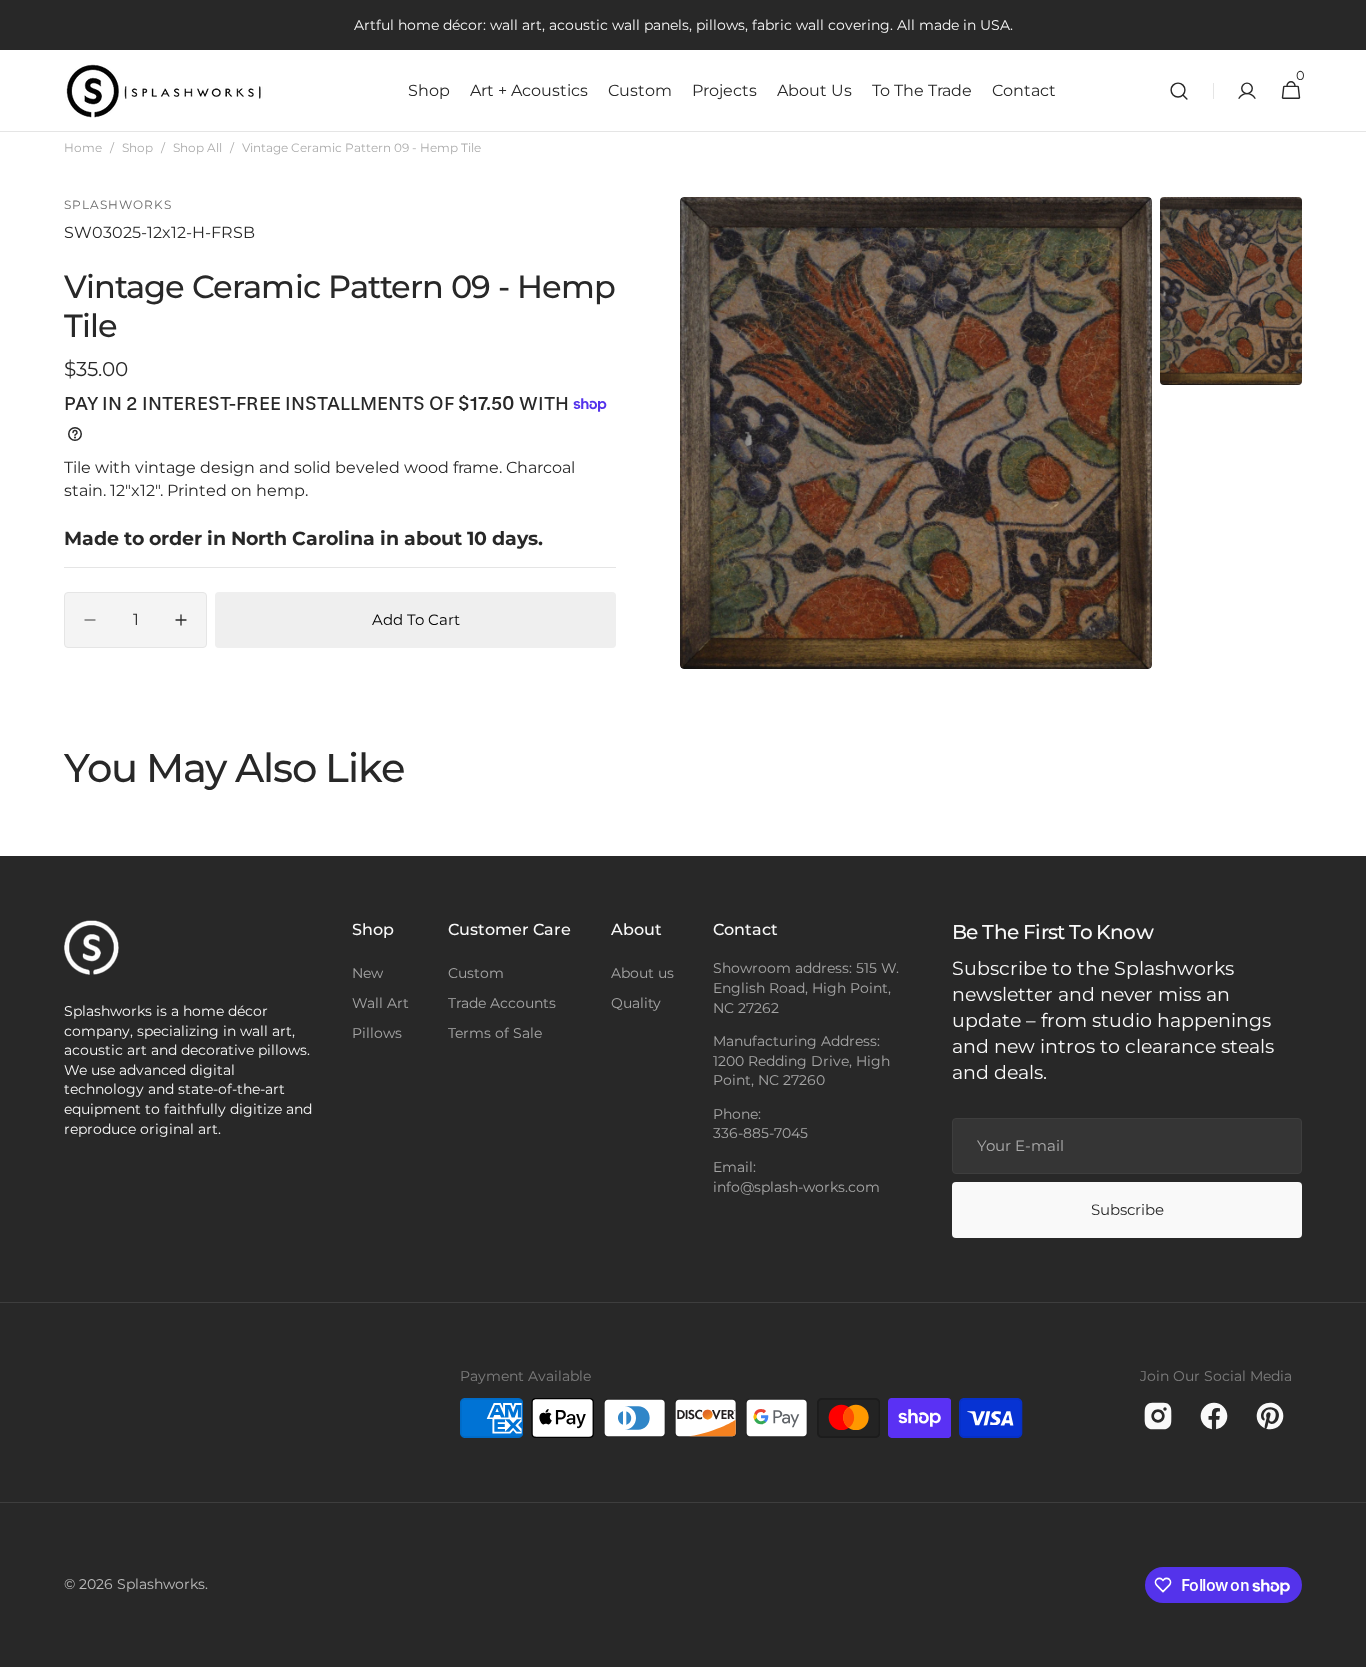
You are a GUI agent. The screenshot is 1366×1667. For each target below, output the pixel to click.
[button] (1179, 91)
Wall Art (380, 1003)
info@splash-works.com (796, 1187)
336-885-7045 (760, 1133)
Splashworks (161, 1584)
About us (642, 973)
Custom (476, 973)
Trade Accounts (502, 1003)
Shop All (197, 147)
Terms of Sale (495, 1033)
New (367, 973)
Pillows (377, 1033)
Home (83, 147)
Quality (636, 1003)
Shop (137, 147)
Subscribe (1127, 1209)
